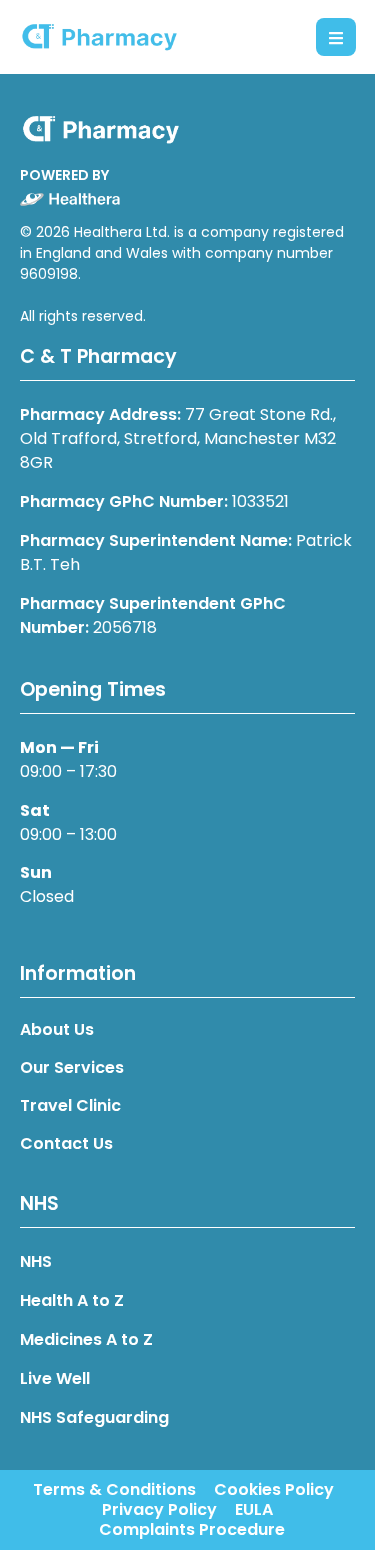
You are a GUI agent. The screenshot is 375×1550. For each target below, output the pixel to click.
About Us (57, 1030)
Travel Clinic (70, 1106)
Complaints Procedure (192, 1530)
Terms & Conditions (114, 1490)
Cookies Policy (274, 1490)
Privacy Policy (159, 1510)
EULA (254, 1510)
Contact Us (66, 1144)
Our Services (72, 1068)
